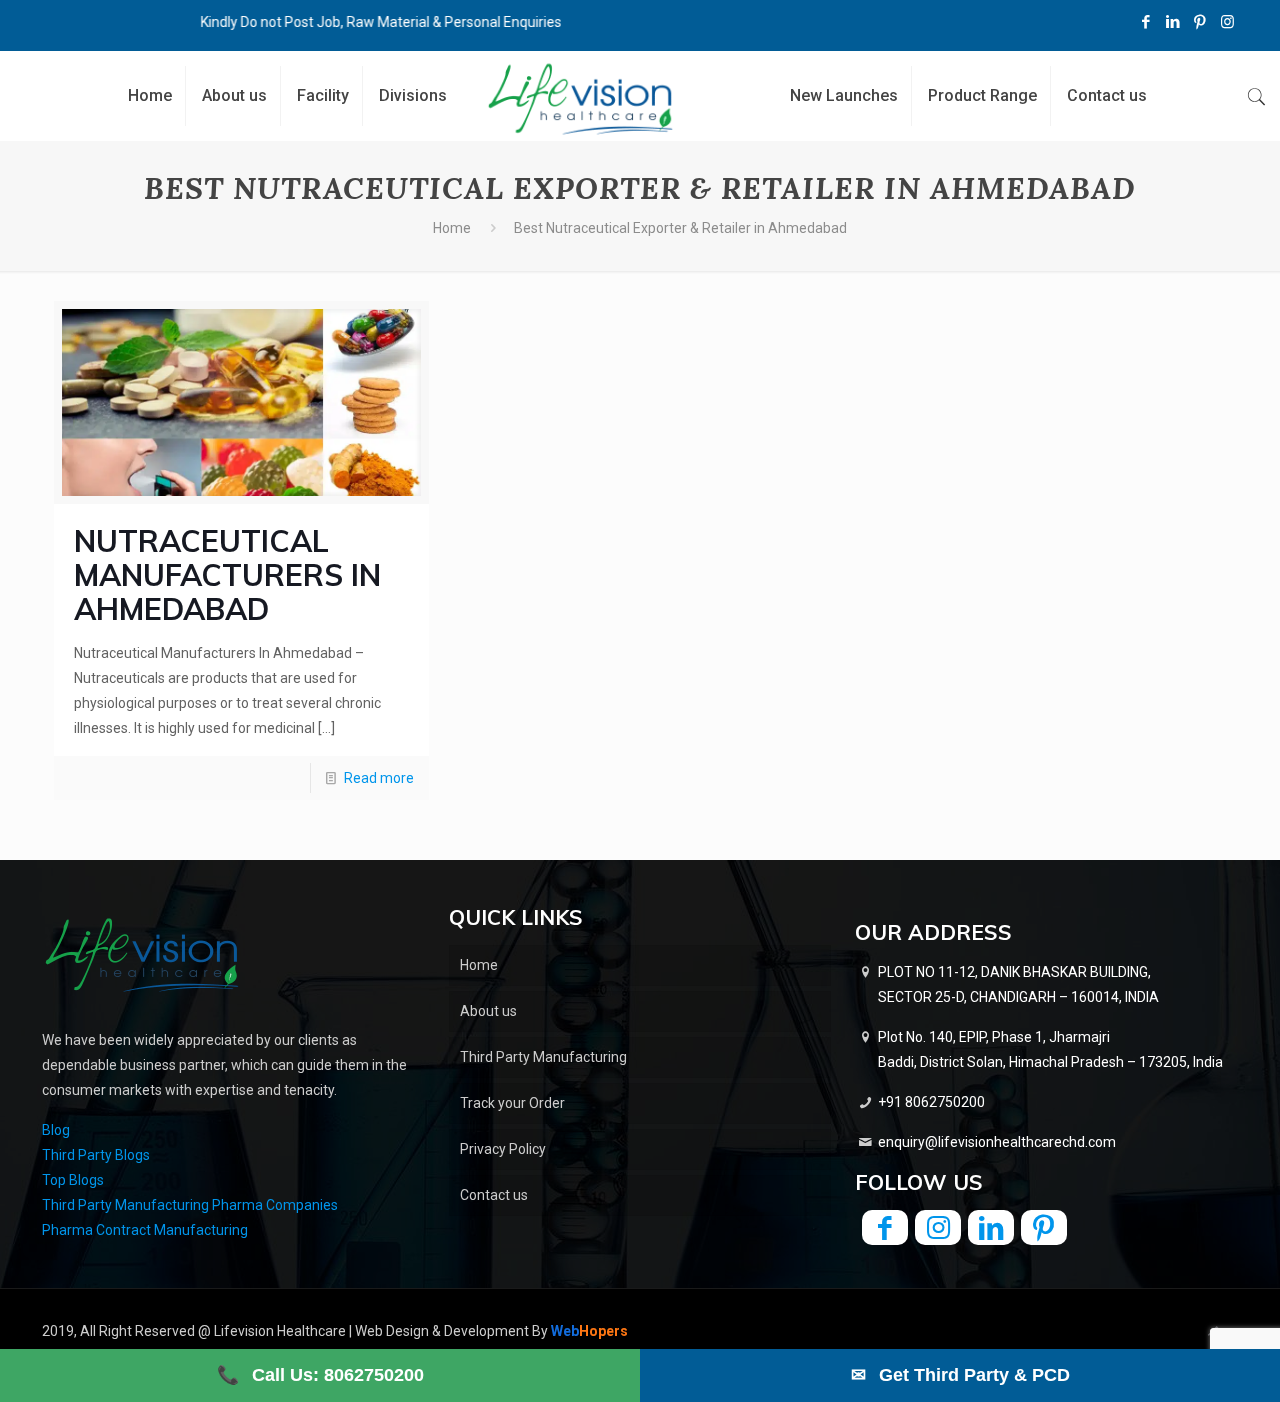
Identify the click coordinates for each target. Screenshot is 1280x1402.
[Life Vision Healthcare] (580, 99)
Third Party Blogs (96, 1155)
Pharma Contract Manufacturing (145, 1230)
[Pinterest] (1200, 22)
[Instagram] (1227, 22)
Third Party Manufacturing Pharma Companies (190, 1205)
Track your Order (512, 1103)
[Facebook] (1146, 22)
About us (488, 1011)
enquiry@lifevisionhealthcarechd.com (997, 1142)
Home (452, 228)
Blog (56, 1130)
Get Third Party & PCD (960, 1375)
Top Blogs (73, 1180)
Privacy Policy (503, 1149)
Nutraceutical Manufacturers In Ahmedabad (227, 575)
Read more (379, 778)
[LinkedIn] (1173, 22)
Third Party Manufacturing (543, 1057)
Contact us (494, 1195)
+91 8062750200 (931, 1102)
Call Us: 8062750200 (320, 1375)
